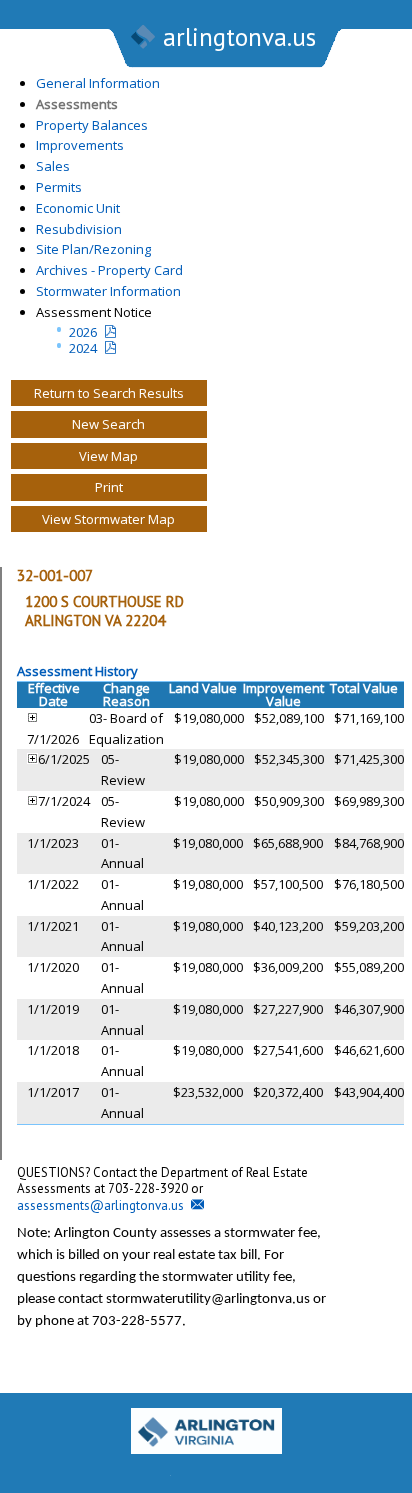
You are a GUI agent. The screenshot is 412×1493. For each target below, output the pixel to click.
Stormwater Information (108, 291)
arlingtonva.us (239, 37)
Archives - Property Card (109, 270)
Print (109, 487)
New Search (108, 424)
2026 (83, 332)
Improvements (80, 145)
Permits (59, 187)
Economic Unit (78, 208)
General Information (98, 83)
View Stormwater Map (108, 519)
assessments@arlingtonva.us (100, 1205)
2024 (83, 348)
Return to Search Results (109, 393)
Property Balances (92, 125)
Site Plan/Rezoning (93, 249)
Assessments (77, 104)
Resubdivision (79, 229)
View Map (108, 456)
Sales (53, 166)
